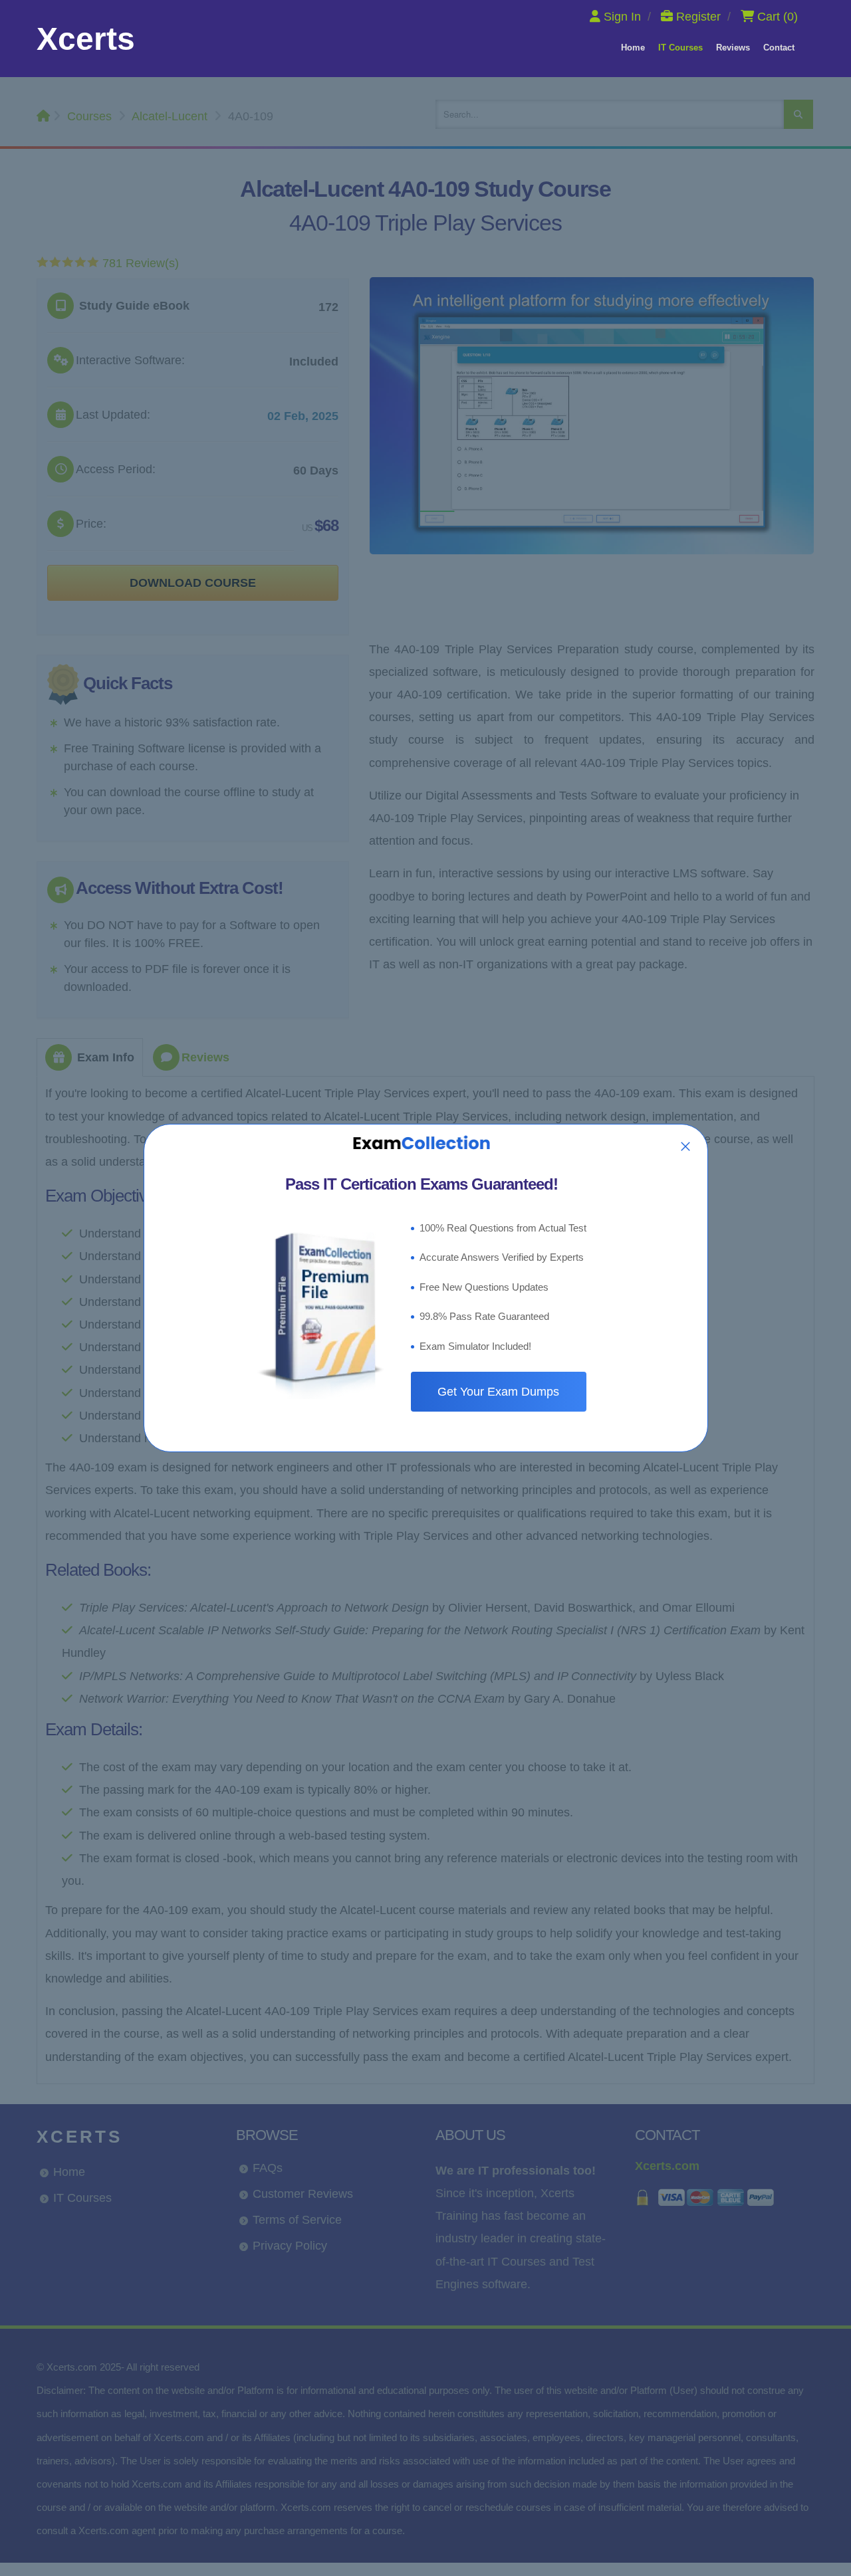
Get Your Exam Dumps (498, 1392)
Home (633, 48)
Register (698, 17)
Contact (779, 48)
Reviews (733, 48)
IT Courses (680, 48)
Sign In (622, 17)
